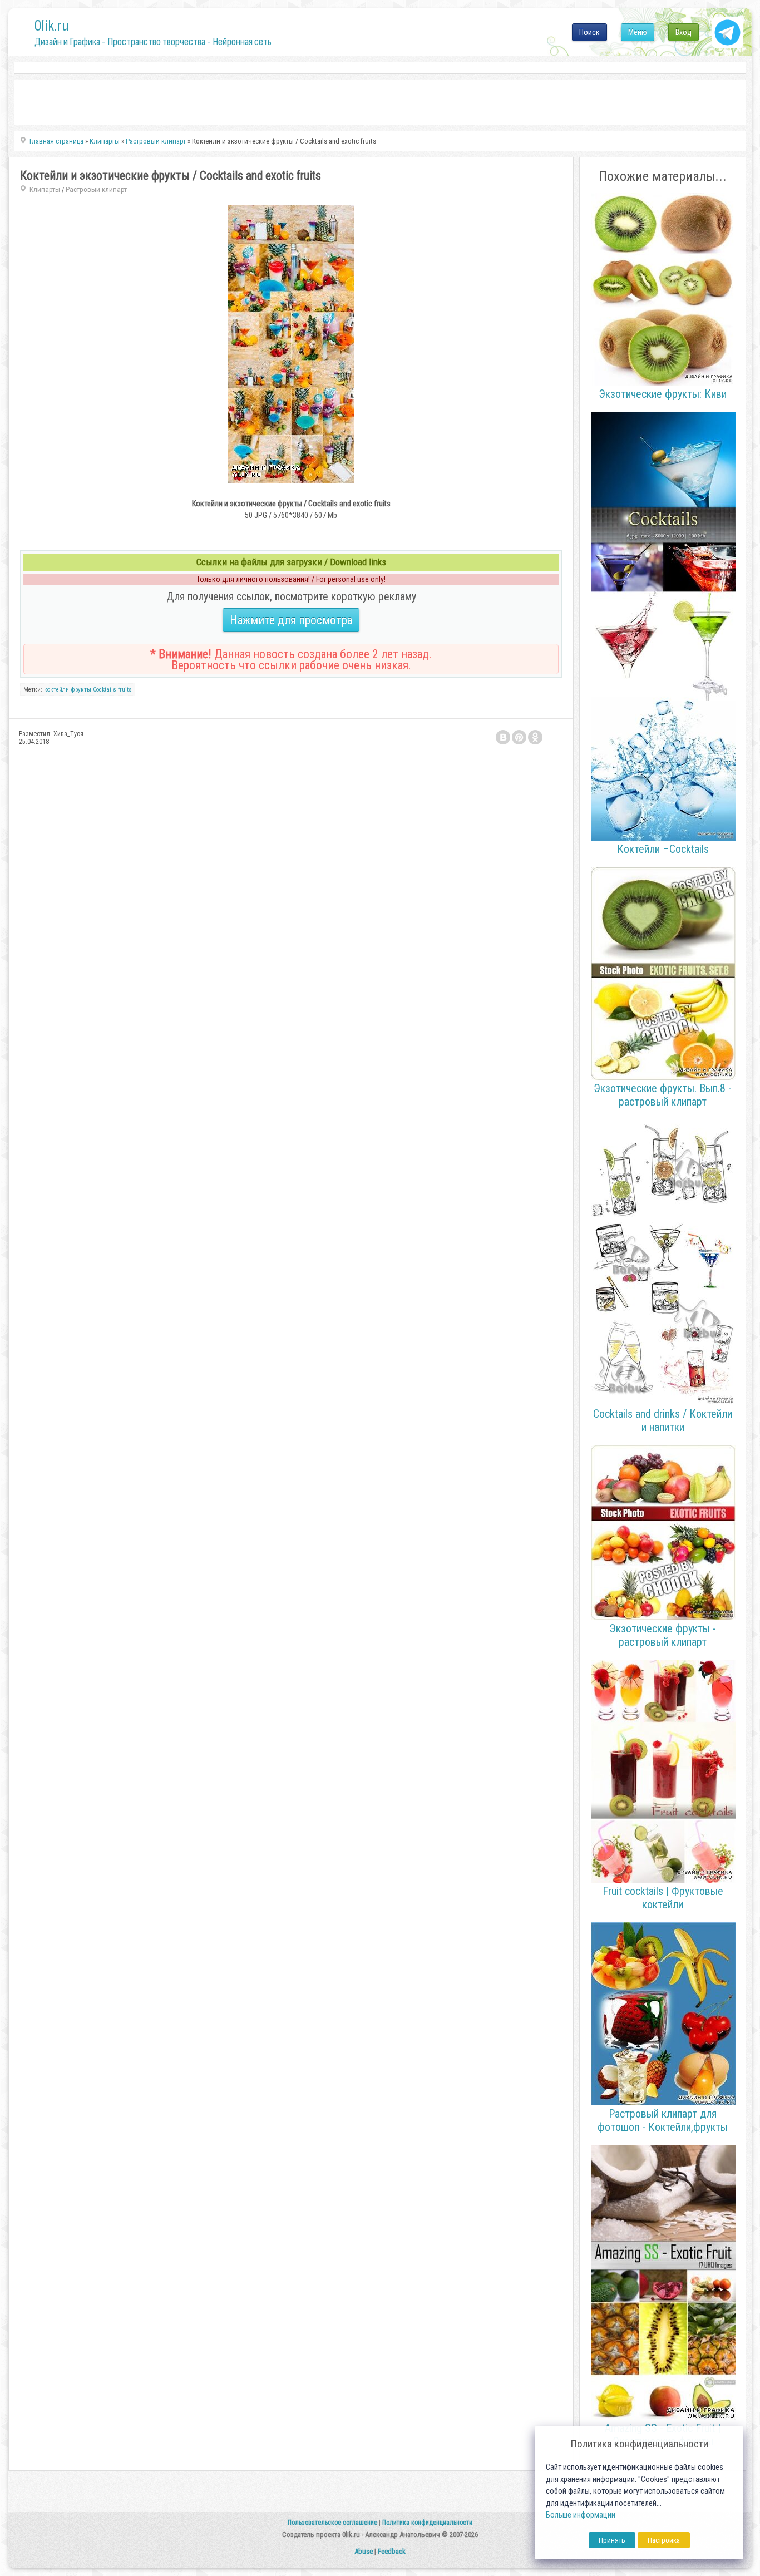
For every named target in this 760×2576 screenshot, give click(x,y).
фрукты (81, 690)
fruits (125, 690)
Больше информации (581, 2515)
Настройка (664, 2540)
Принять (612, 2540)
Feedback (392, 2551)
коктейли (56, 690)
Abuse (364, 2551)
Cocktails (105, 690)
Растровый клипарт (96, 189)
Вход (683, 32)
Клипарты (45, 189)
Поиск (589, 32)
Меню (638, 32)
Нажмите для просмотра (291, 620)
